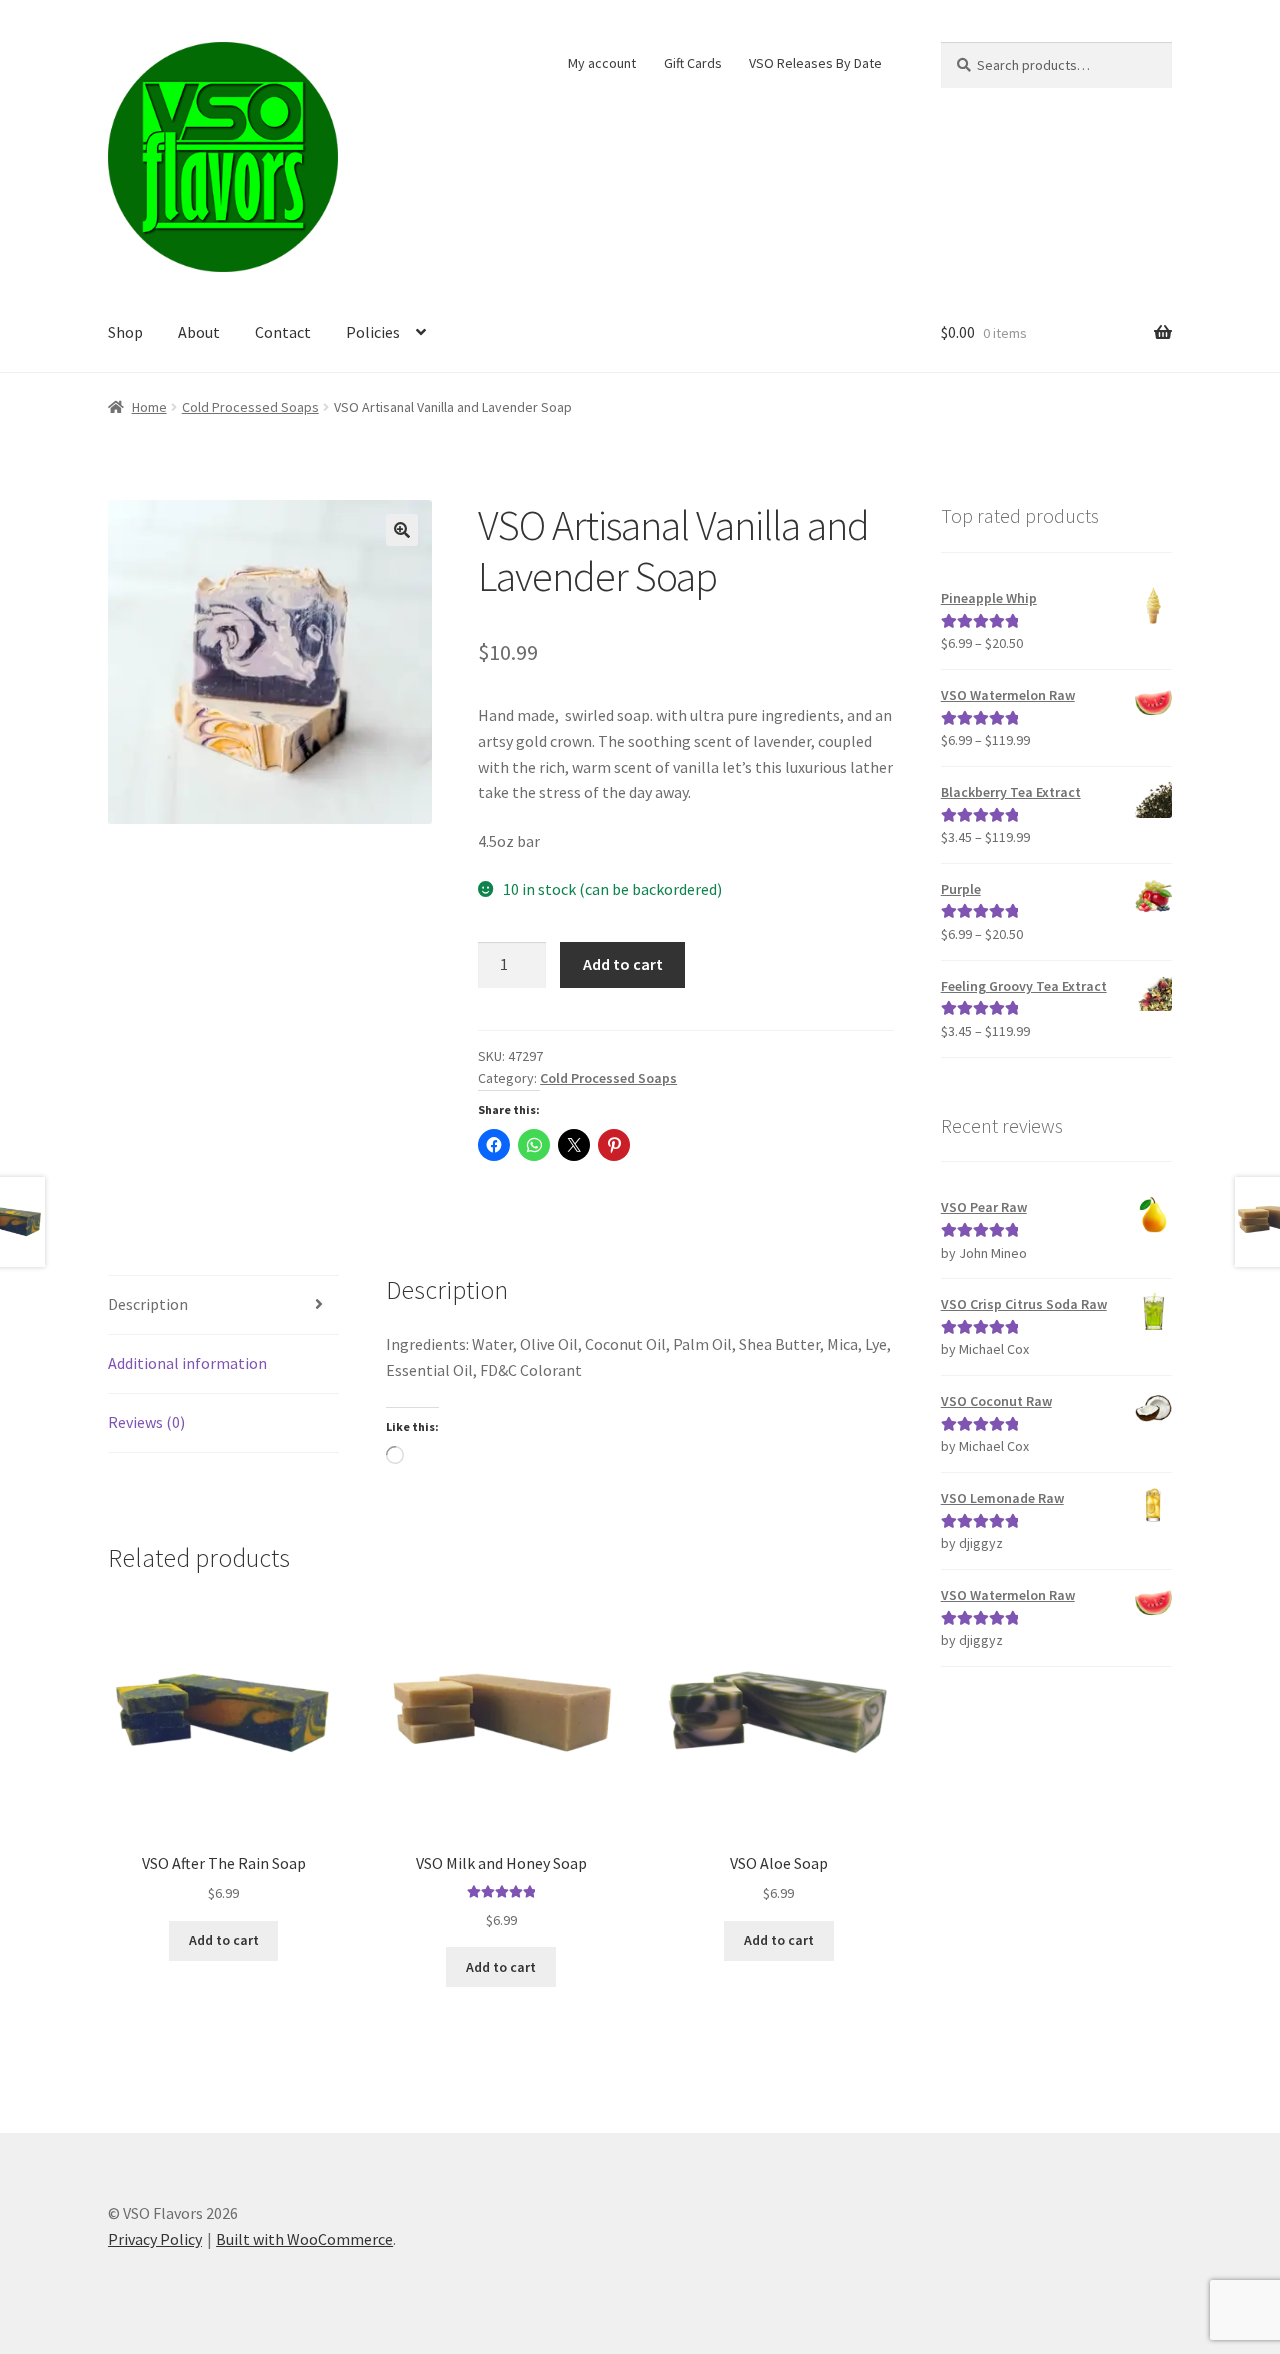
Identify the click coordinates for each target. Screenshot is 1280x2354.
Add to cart (623, 964)
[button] (402, 530)
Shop (125, 332)
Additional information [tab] (187, 1363)
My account (602, 63)
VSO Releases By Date (815, 63)
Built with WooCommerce (304, 2239)
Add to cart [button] (224, 1940)
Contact (283, 332)
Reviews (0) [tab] (146, 1422)
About (199, 332)
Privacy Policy (155, 2239)
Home (149, 407)
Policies (373, 332)
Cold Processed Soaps (250, 407)
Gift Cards (693, 63)
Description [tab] (148, 1304)
